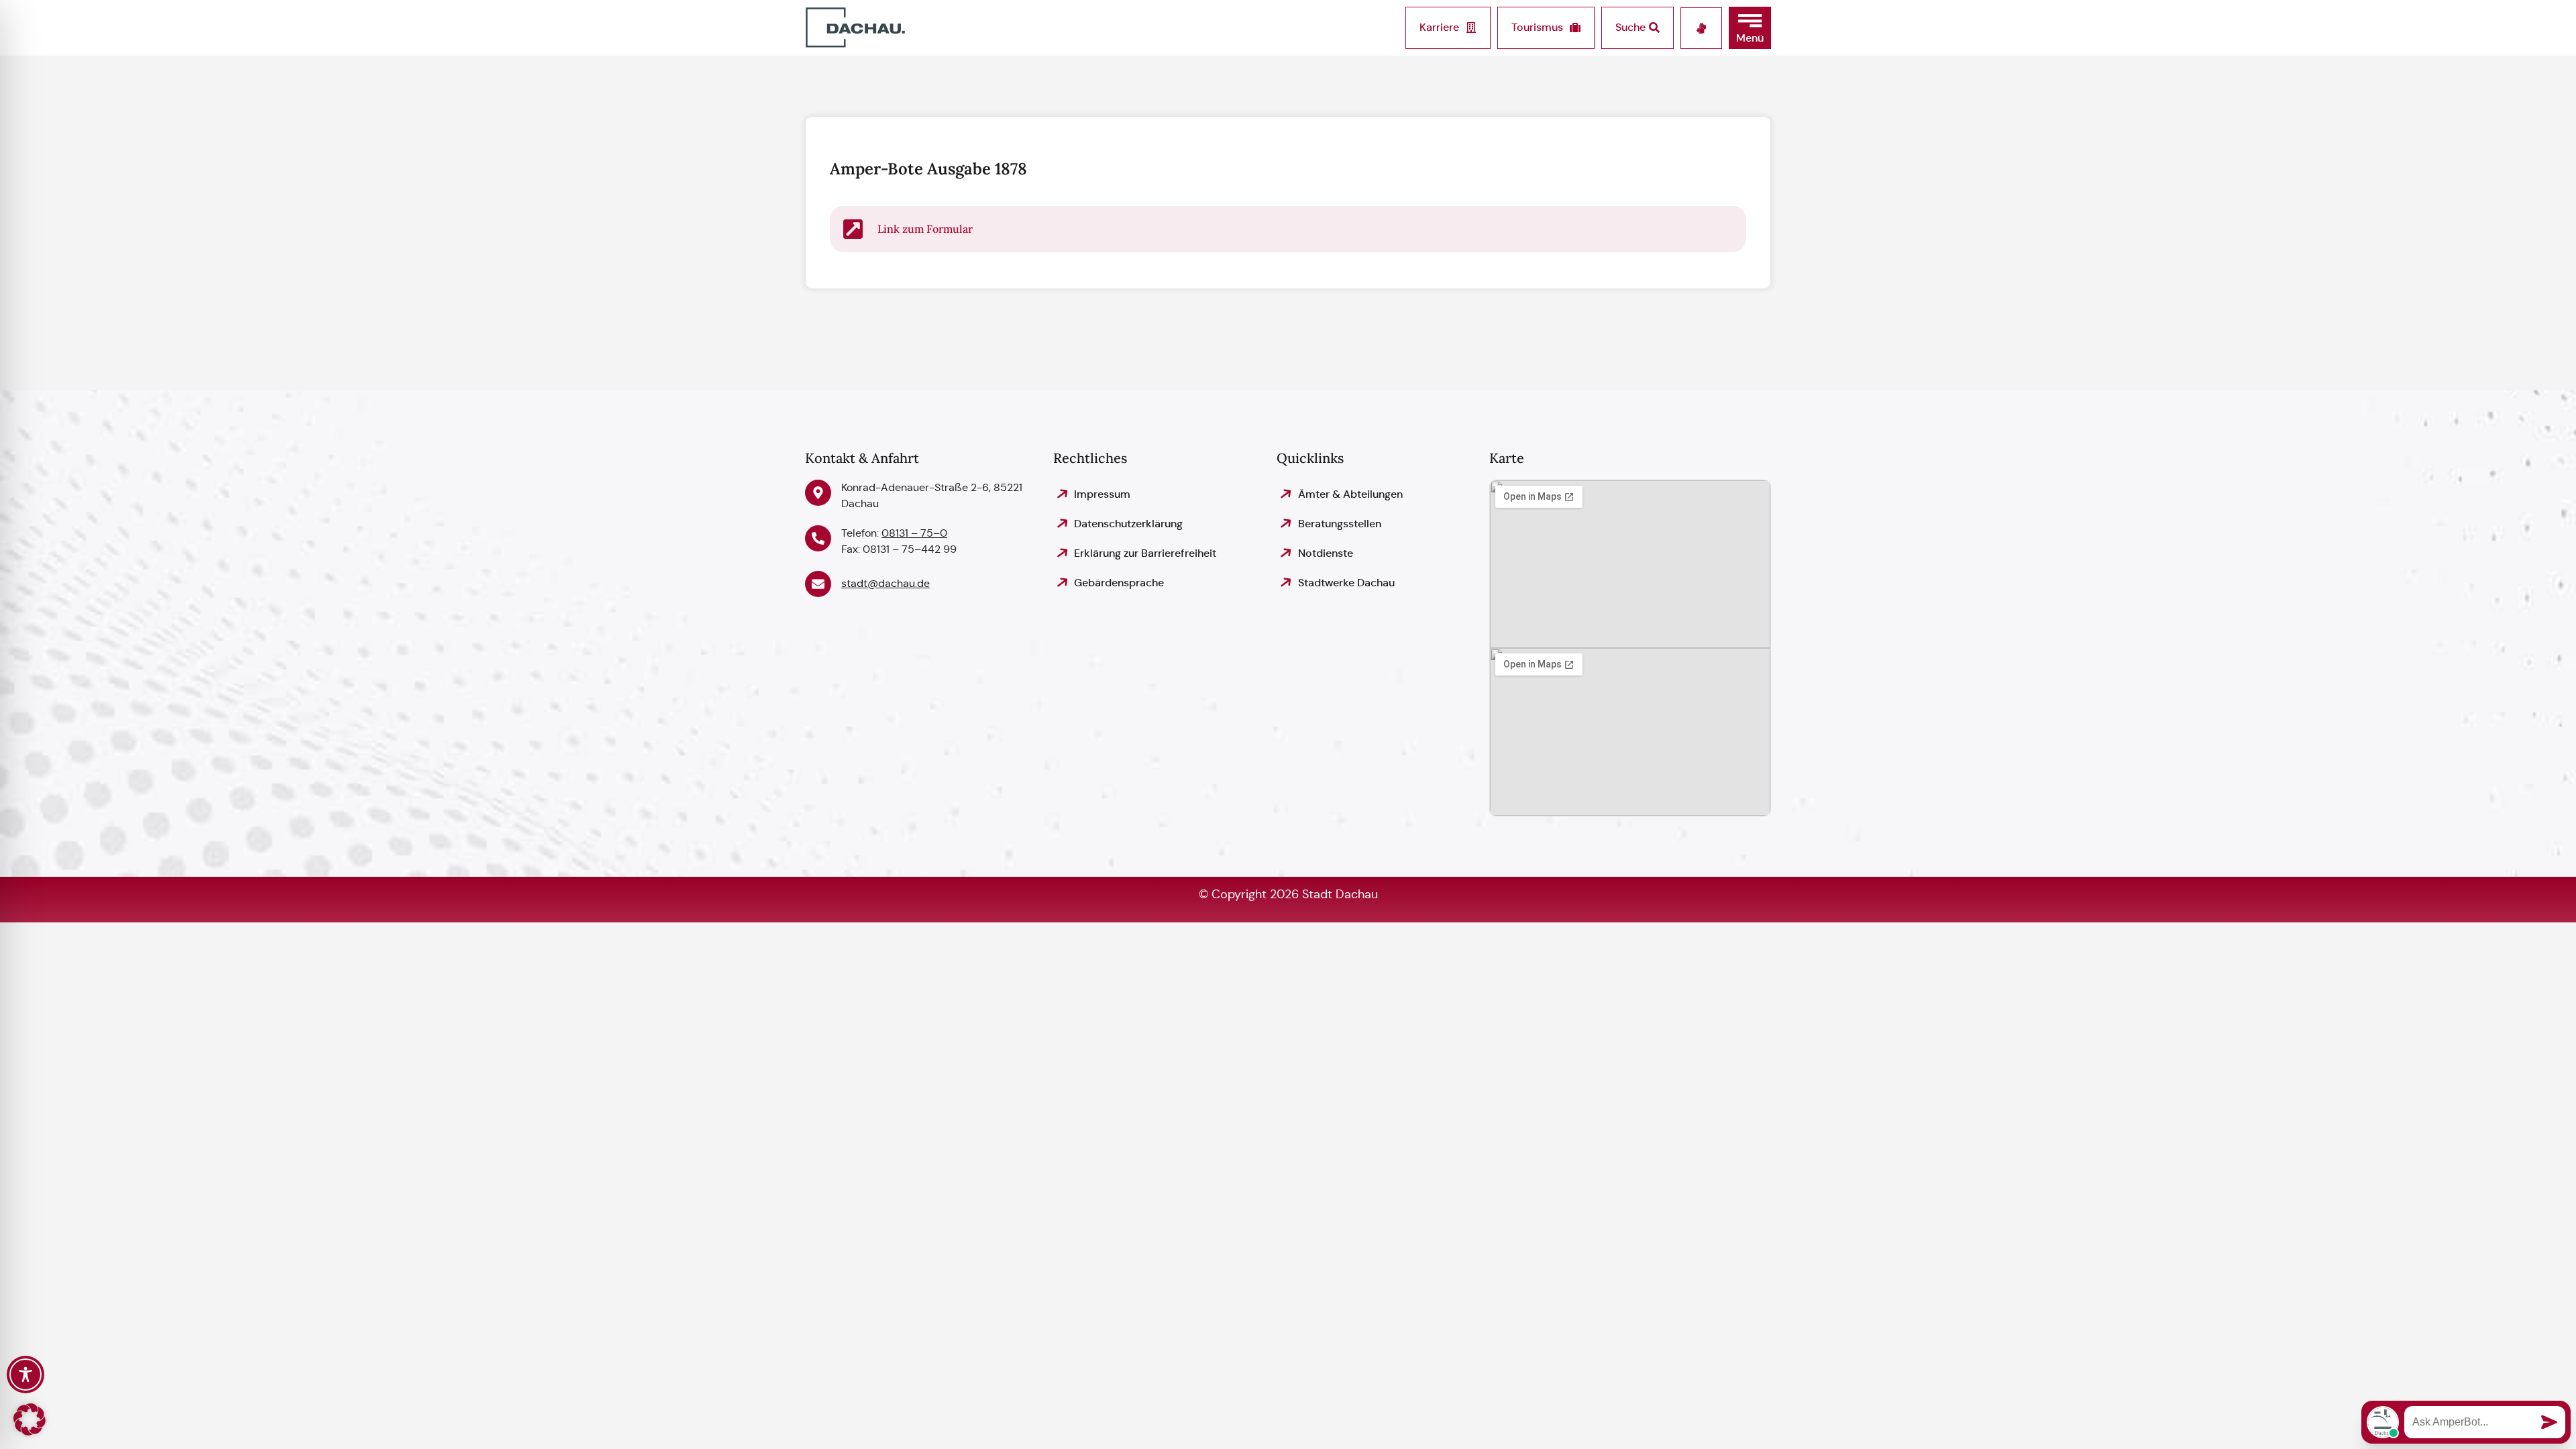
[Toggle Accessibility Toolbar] (25, 1375)
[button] (1750, 28)
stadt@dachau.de (885, 583)
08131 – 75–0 (914, 533)
